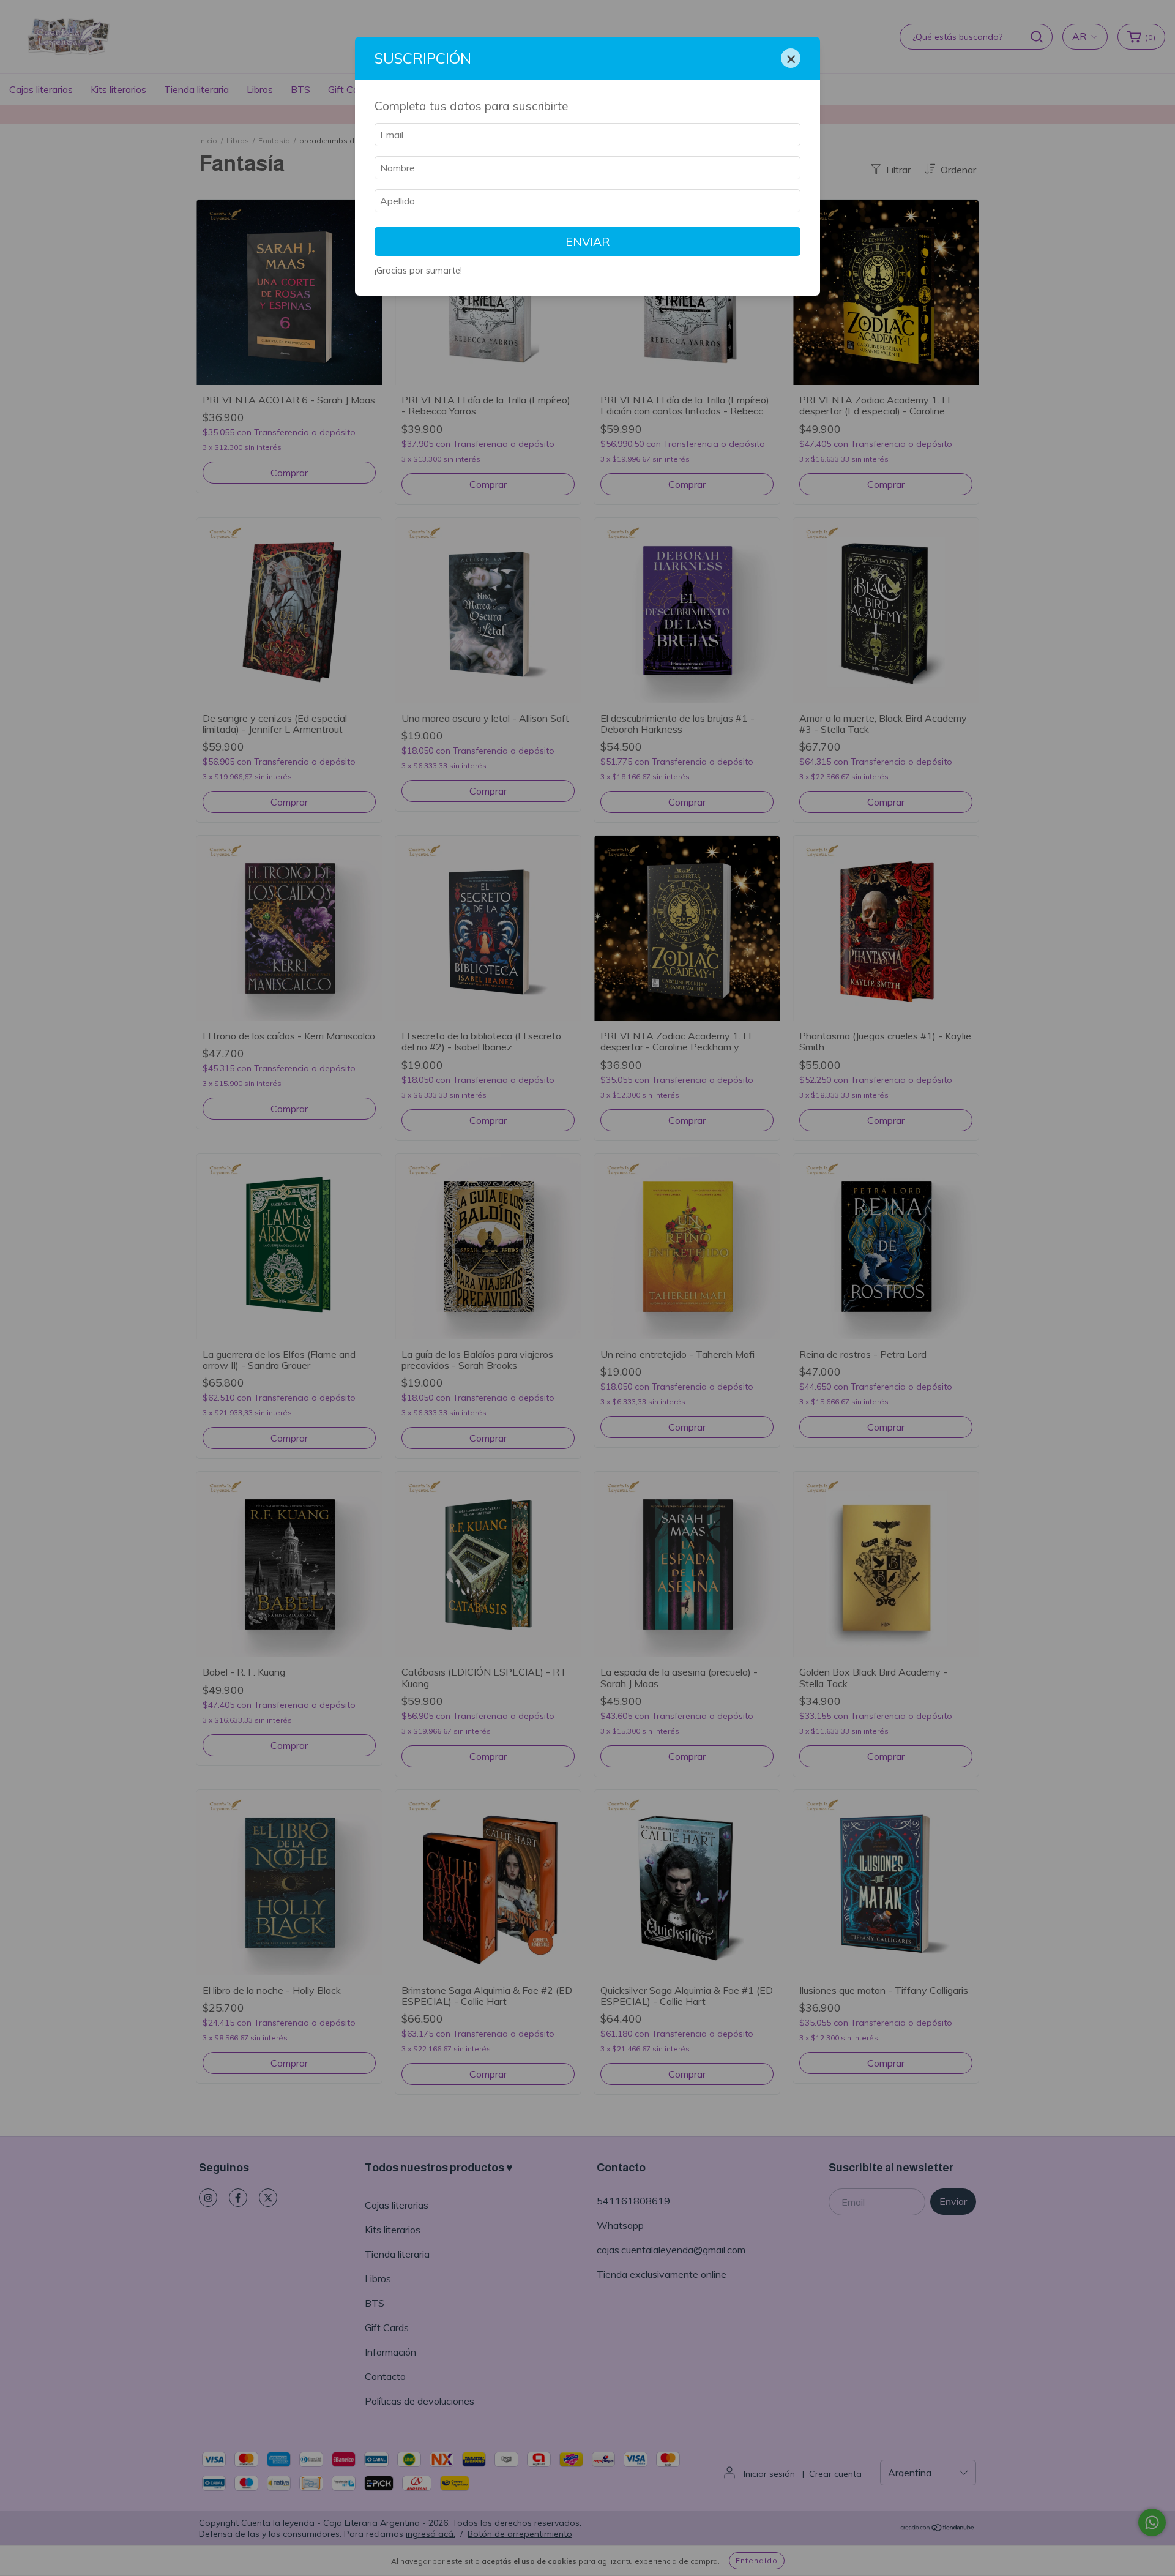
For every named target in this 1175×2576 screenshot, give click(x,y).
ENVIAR (588, 242)
